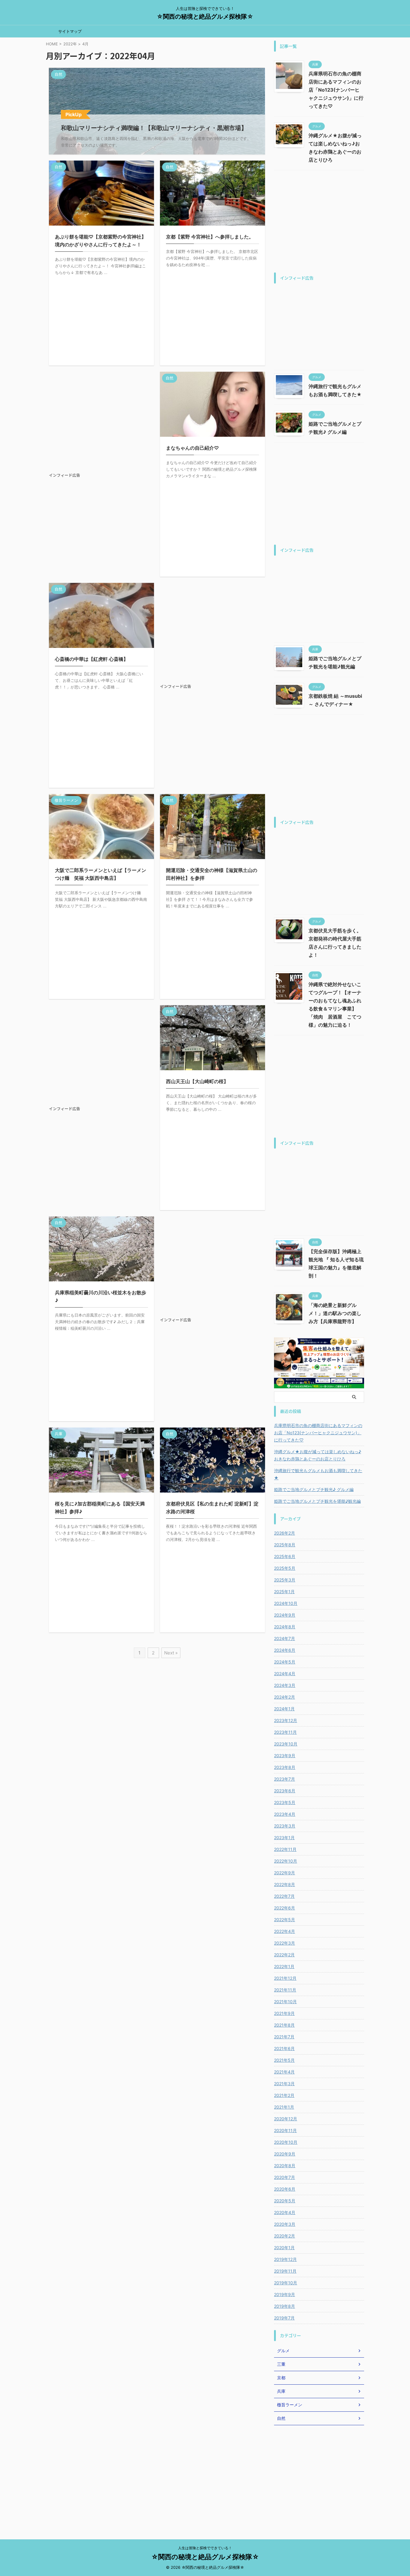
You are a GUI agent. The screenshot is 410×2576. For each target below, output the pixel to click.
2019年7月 (284, 2318)
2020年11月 (285, 2130)
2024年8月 (285, 1627)
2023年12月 (286, 1720)
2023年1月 (284, 1838)
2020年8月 (285, 2166)
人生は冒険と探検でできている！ (205, 2548)
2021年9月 (284, 2013)
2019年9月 (285, 2294)
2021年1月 (284, 2107)
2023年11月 (285, 1732)
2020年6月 (285, 2189)
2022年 (70, 44)
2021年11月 (285, 1990)
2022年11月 (285, 1849)
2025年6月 (285, 1556)
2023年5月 (285, 1802)
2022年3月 (285, 1943)
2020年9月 (285, 2154)
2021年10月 (285, 2002)
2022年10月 (286, 1861)
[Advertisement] (101, 422)
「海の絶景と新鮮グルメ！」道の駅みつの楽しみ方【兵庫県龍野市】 (335, 1313)
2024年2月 (285, 1697)
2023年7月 (285, 1779)
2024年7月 (285, 1638)
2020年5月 (285, 2201)
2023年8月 (285, 1767)
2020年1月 (284, 2248)
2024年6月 (285, 1650)
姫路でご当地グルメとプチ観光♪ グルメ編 (314, 1489)
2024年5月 (285, 1662)
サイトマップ (70, 31)
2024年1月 (284, 1709)
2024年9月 (285, 1615)
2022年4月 (285, 1931)
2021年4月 (284, 2072)
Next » (171, 1653)
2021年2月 (284, 2095)
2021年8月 (284, 2025)
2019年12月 (285, 2259)
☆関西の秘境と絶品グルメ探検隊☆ (205, 17)
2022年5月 (285, 1920)
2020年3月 (285, 2224)
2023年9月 (285, 1756)
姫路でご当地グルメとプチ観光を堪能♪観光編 (317, 1501)
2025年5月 (285, 1568)
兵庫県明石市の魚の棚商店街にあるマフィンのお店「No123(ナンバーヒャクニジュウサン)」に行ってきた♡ (336, 90)
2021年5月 (284, 2060)
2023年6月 (285, 1791)
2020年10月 (286, 2142)
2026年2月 (285, 1533)
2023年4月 (285, 1814)
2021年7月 (284, 2037)
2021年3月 (284, 2084)
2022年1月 (284, 1966)
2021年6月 (284, 2048)
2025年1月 (284, 1592)
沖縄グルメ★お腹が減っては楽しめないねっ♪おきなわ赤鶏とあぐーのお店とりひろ (318, 1455)
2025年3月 (285, 1580)
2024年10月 (286, 1603)
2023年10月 (286, 1744)
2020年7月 (285, 2177)
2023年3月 (285, 1826)
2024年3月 (285, 1685)
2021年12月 (285, 1978)
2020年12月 (286, 2119)
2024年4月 (285, 1674)
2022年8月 (285, 1884)
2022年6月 (285, 1908)
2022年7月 (284, 1896)
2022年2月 (284, 1955)
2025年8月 (285, 1545)
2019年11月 (285, 2271)
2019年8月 (285, 2306)
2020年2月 (285, 2236)
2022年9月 (285, 1873)
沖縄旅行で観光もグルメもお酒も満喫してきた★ (318, 1474)
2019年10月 (286, 2283)
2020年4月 (285, 2212)
